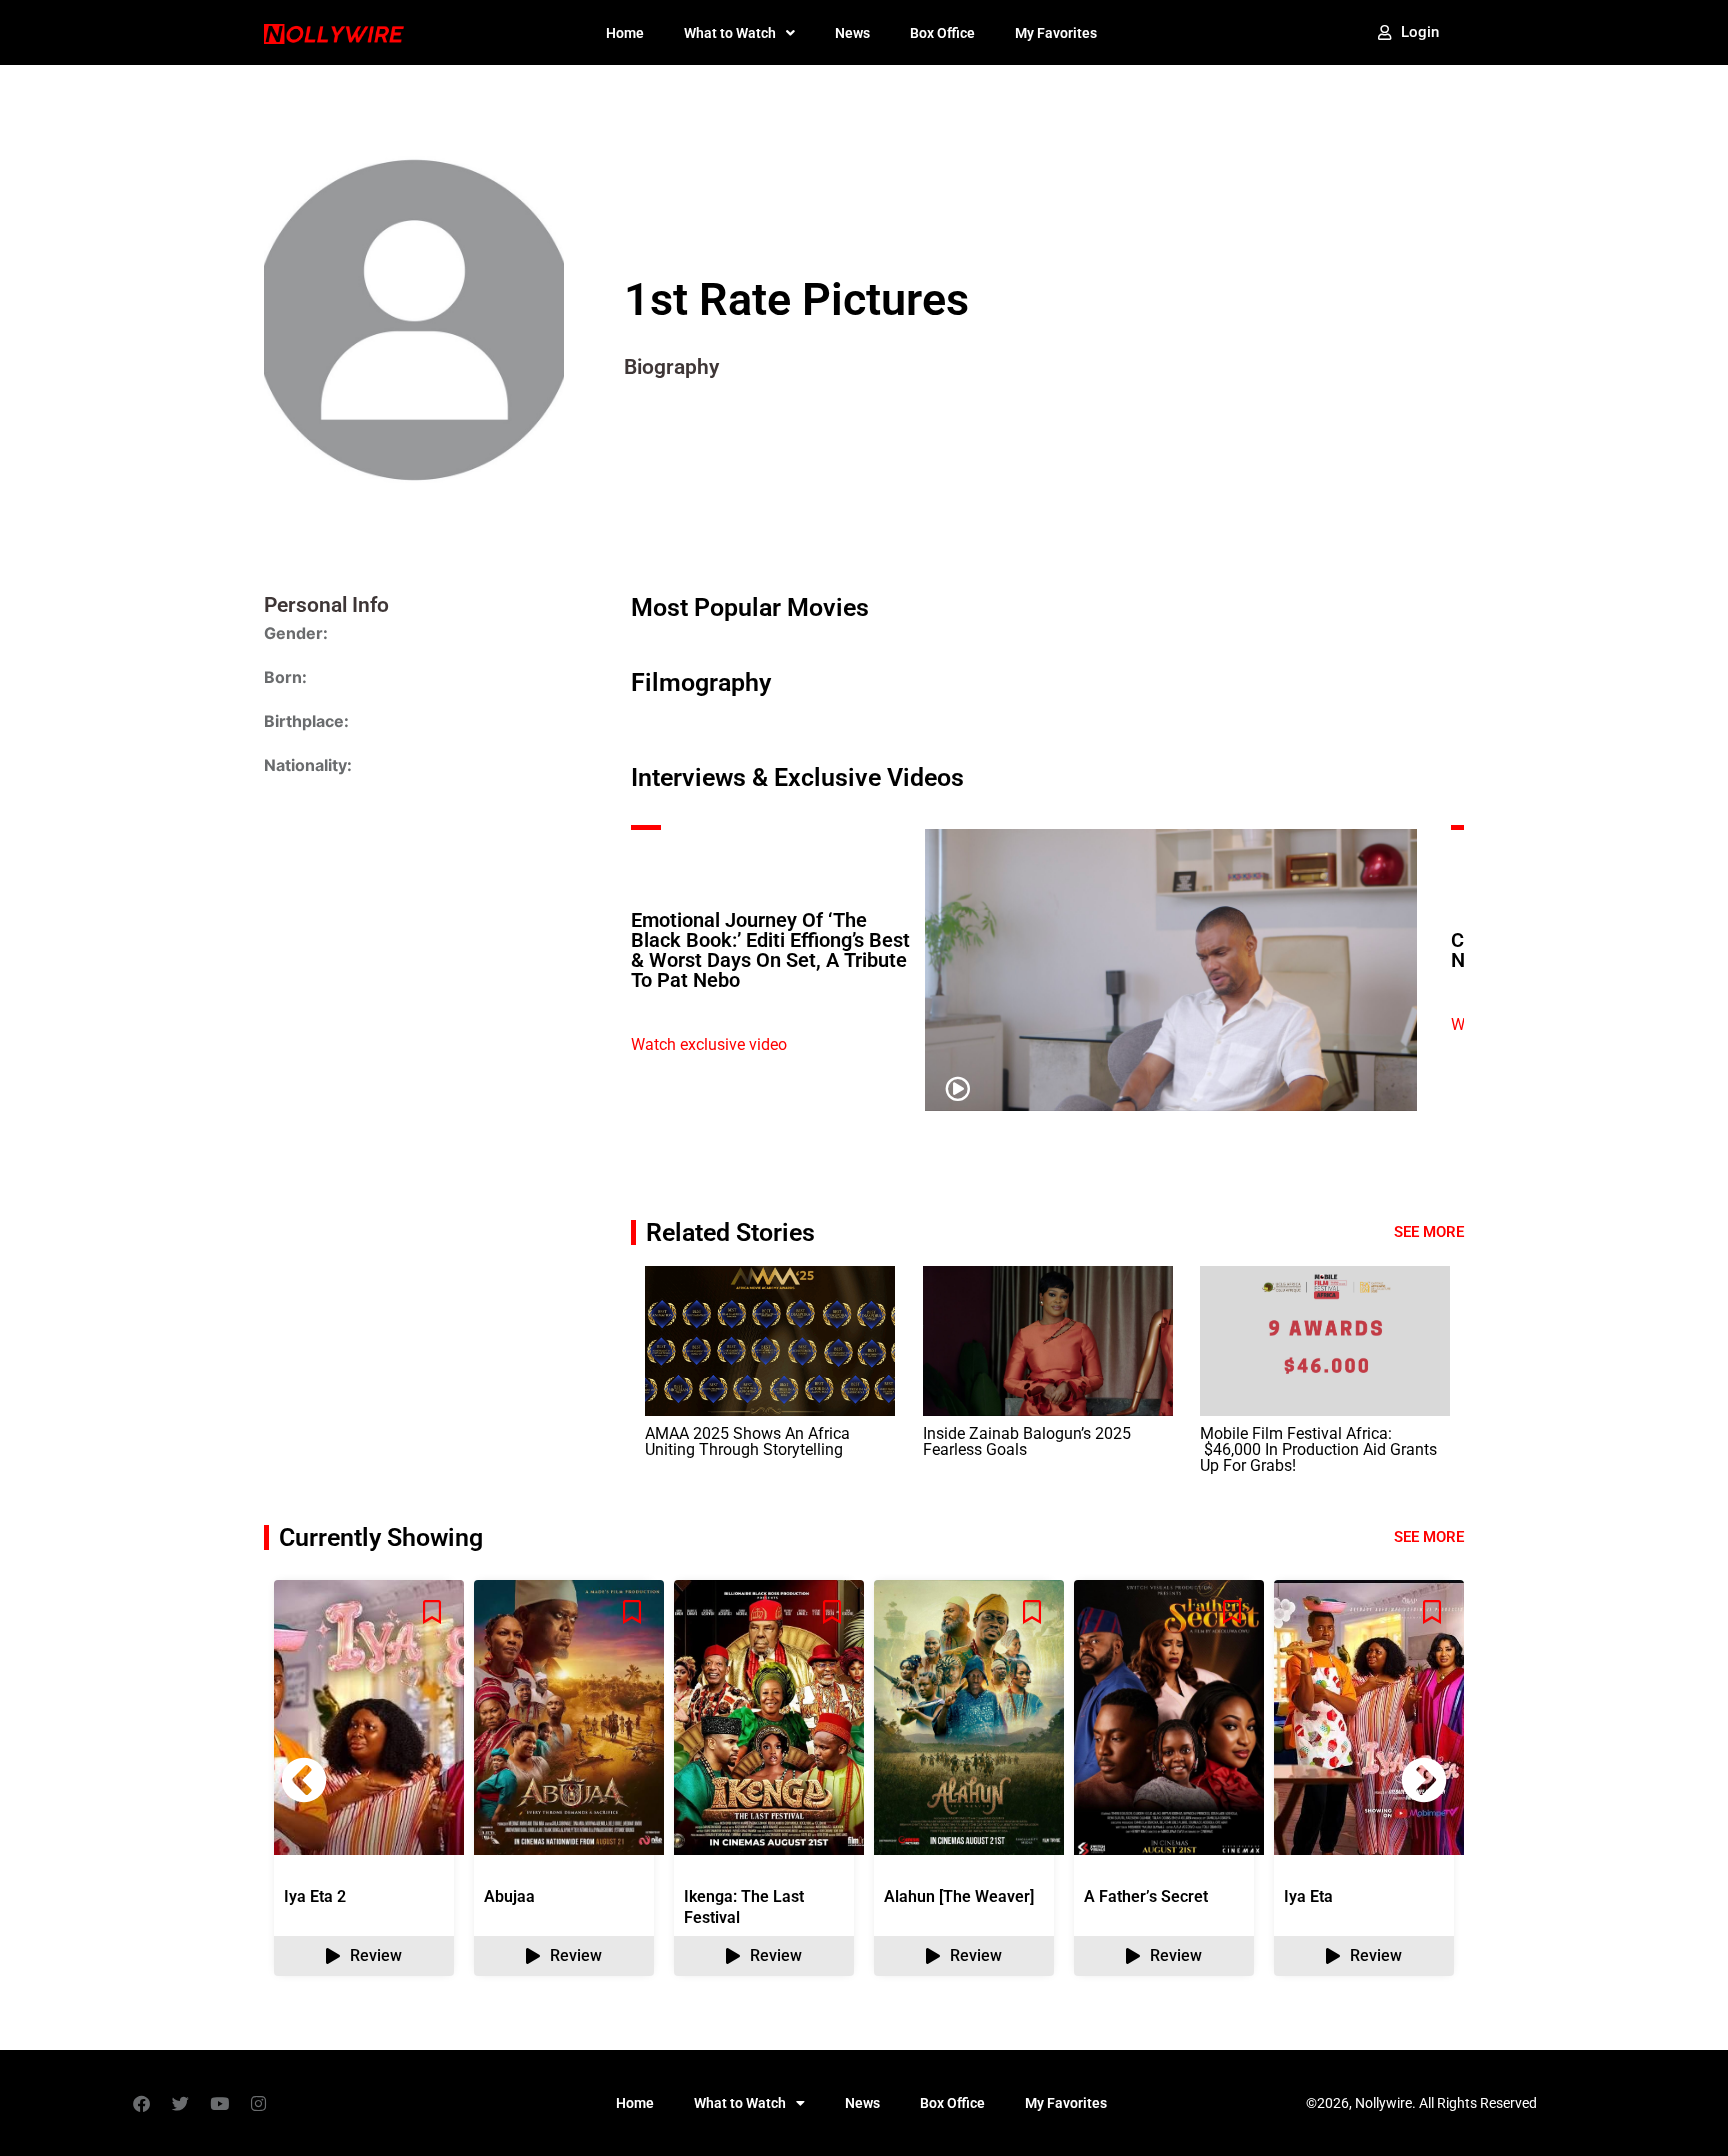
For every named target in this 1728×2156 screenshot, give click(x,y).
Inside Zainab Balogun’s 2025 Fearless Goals (1027, 1441)
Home (625, 33)
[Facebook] (141, 2103)
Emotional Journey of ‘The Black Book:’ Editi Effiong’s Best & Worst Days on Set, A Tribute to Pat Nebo (770, 950)
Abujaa (509, 1896)
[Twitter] (180, 2103)
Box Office (942, 33)
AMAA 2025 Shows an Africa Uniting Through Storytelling (747, 1441)
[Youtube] (219, 2103)
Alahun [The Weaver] (959, 1896)
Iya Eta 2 (315, 1896)
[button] (1424, 1780)
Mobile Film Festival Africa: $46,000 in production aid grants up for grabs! (1318, 1449)
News (852, 33)
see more (1429, 1537)
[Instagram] (258, 2103)
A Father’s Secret (1146, 1896)
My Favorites (1056, 33)
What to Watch (730, 33)
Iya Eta (1308, 1896)
